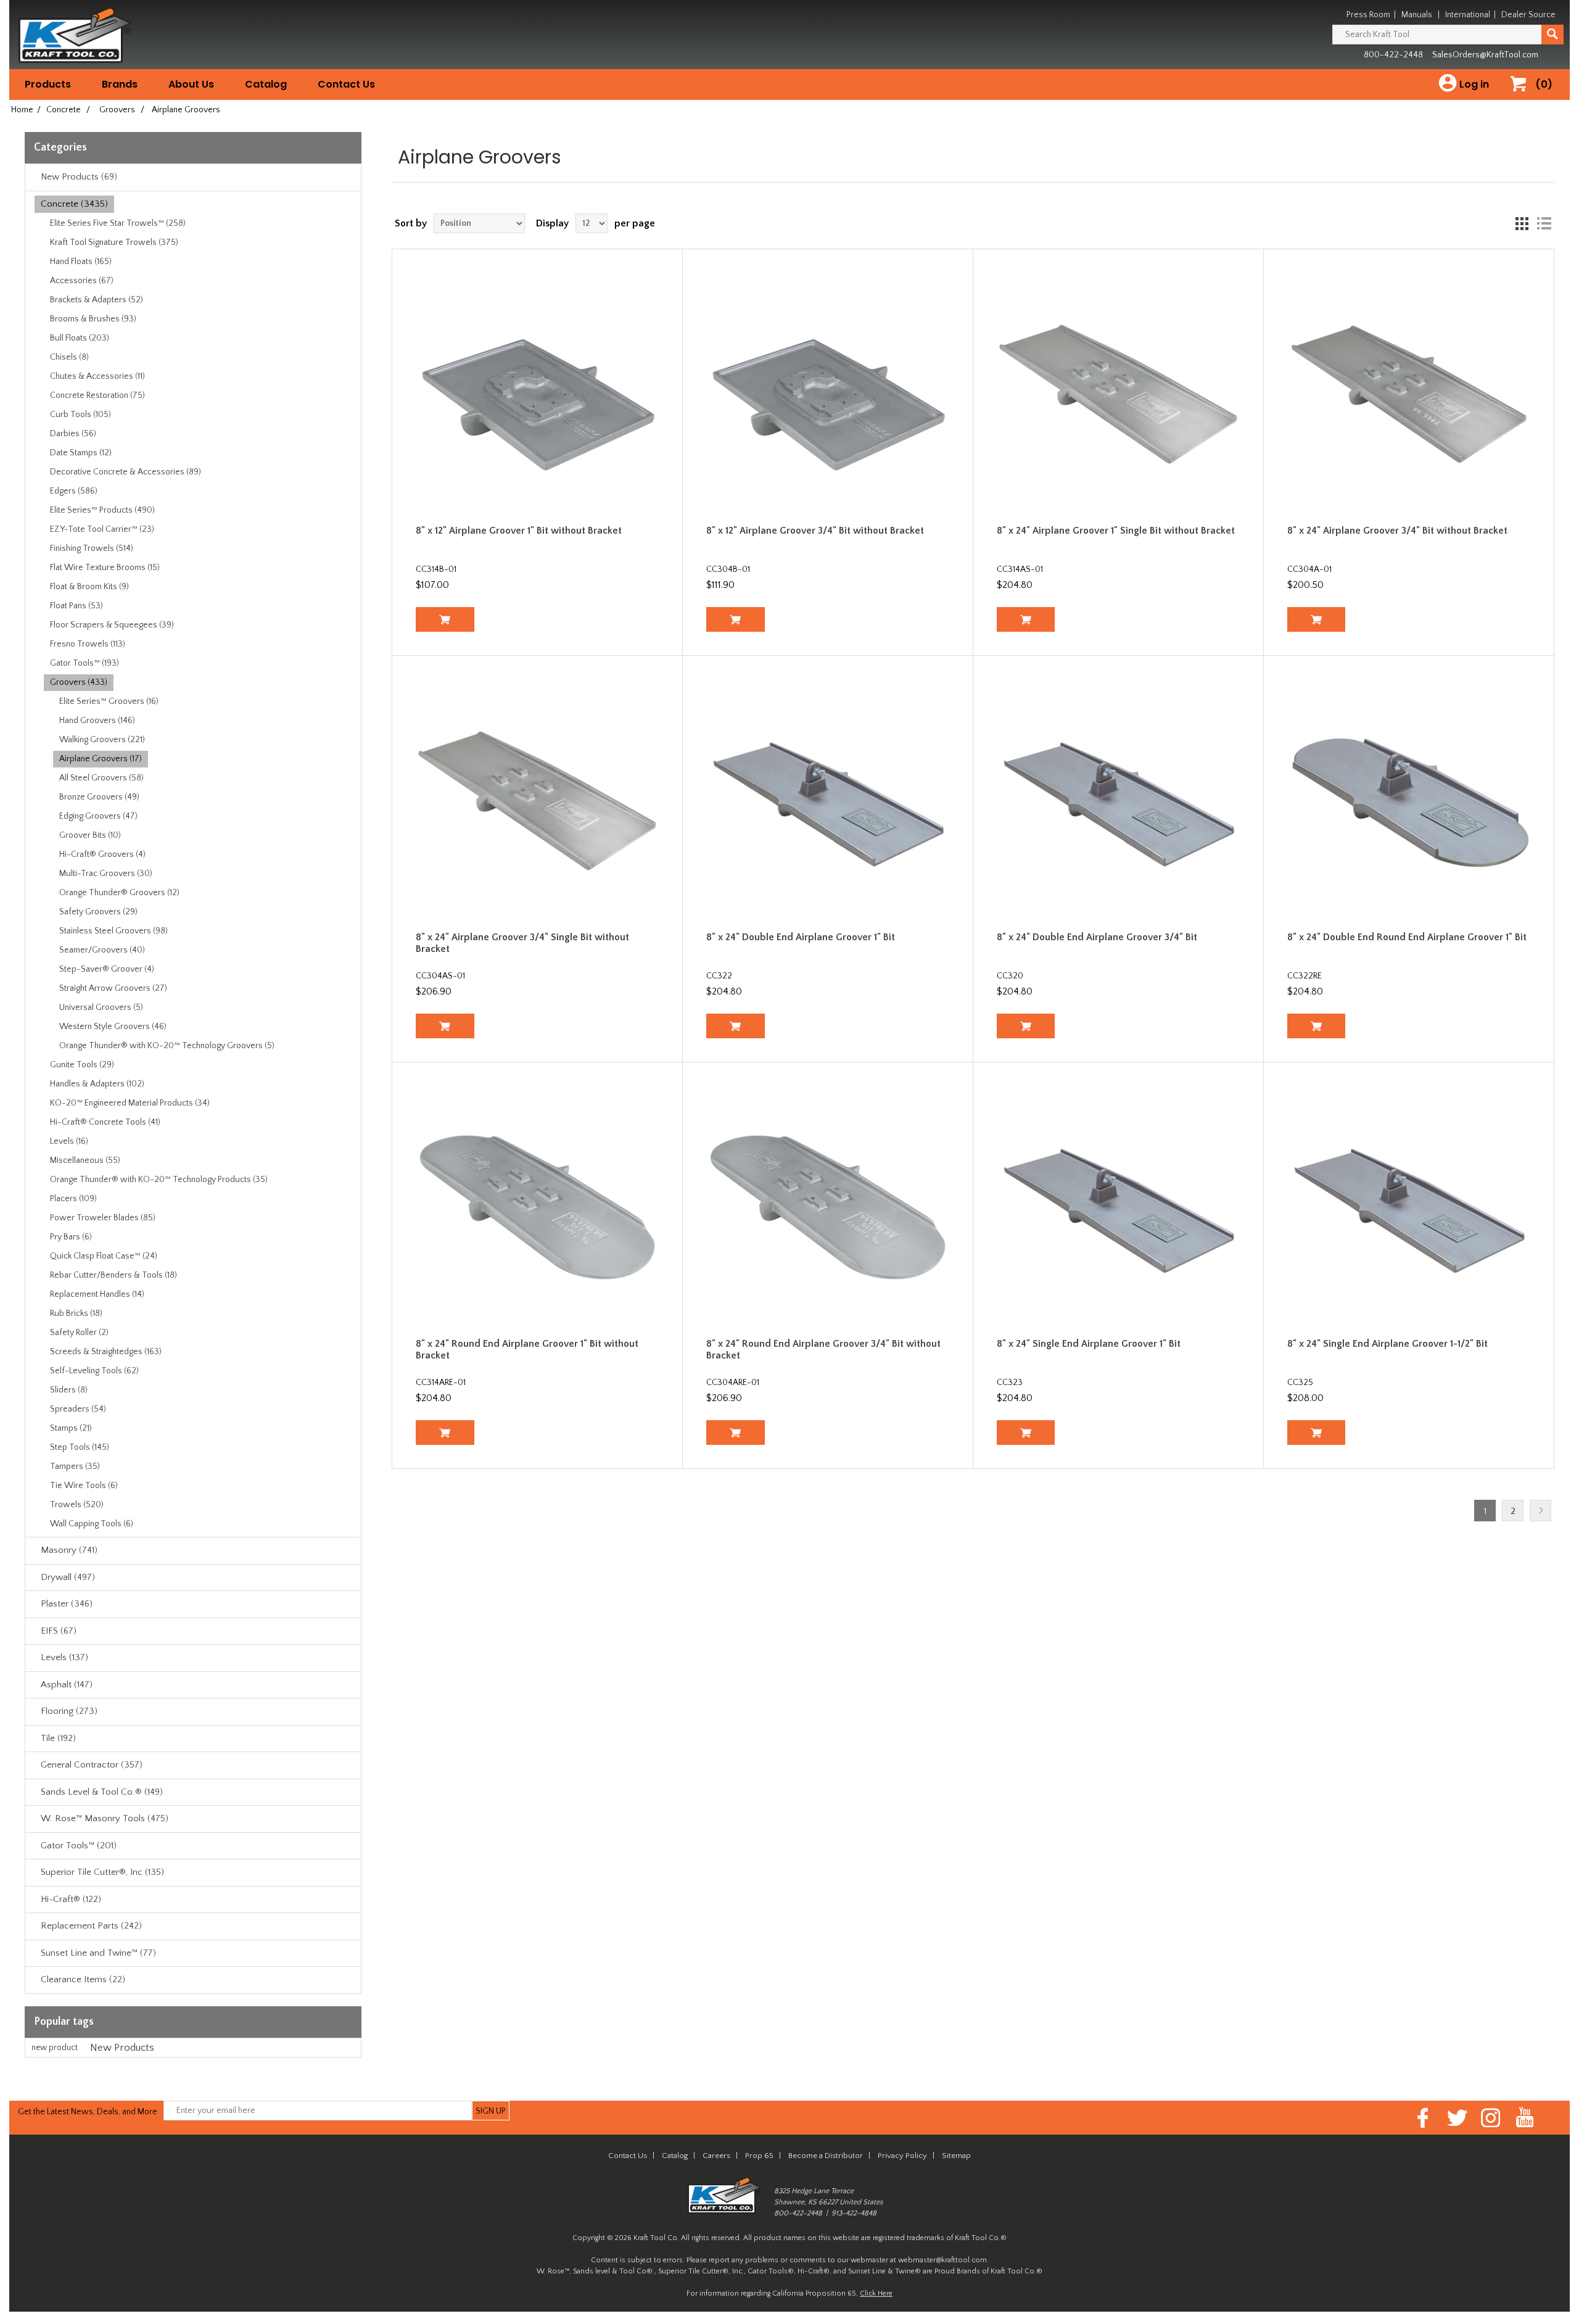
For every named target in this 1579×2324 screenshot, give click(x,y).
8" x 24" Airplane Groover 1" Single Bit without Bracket (1116, 531)
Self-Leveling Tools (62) (94, 1371)
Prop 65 (759, 2156)
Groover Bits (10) (90, 835)
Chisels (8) (69, 357)
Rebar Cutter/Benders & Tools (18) (113, 1275)
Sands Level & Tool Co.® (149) (102, 1792)
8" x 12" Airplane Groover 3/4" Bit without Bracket (815, 531)
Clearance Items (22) (83, 1979)
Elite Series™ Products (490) (102, 510)
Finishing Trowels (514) (92, 548)
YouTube (1525, 2118)
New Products (122, 2048)
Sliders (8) (69, 1390)
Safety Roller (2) (79, 1333)
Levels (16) (69, 1141)
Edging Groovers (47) (98, 816)
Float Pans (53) (76, 606)
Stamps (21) (71, 1428)
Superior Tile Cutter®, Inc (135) (102, 1872)
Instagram (1491, 2118)
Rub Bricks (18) (76, 1313)
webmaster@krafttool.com (942, 2260)
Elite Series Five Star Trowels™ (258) (118, 223)
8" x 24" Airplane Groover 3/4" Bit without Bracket (1397, 531)
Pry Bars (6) (71, 1237)
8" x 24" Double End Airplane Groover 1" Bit (801, 937)
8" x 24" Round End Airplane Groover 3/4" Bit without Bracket (823, 1350)
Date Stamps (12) (81, 453)
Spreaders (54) (78, 1409)
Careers (716, 2156)
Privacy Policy (902, 2156)
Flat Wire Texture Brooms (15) (105, 568)
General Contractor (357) (92, 1765)
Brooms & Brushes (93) (93, 319)
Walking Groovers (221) (102, 740)
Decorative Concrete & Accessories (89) (126, 472)
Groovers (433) (79, 682)
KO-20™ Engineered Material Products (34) (130, 1103)
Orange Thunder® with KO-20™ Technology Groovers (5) (167, 1046)
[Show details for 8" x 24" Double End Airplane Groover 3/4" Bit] (1119, 801)
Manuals (1417, 15)
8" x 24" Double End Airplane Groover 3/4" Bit (1097, 937)
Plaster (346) (67, 1604)
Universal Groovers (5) (101, 1007)
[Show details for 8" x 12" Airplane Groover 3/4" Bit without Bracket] (828, 395)
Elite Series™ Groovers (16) (109, 701)
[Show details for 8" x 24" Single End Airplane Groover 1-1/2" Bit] (1409, 1208)
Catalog (266, 84)
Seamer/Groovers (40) (102, 950)
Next (1540, 1511)
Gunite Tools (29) (82, 1065)
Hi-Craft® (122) (71, 1899)
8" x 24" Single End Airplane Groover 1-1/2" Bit (1387, 1344)
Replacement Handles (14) (97, 1294)
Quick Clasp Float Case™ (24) (104, 1256)
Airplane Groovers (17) (101, 759)
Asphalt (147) (67, 1685)
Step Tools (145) (80, 1447)
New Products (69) (79, 177)
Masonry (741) (69, 1550)
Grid (1522, 223)
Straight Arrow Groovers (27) (113, 988)
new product (55, 2048)
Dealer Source (1528, 15)
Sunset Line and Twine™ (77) (98, 1953)
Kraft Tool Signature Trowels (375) (114, 242)
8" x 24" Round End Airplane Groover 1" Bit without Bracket (527, 1350)
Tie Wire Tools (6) (84, 1486)
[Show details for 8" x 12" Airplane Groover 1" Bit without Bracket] (538, 395)
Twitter (1457, 2118)
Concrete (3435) (74, 204)
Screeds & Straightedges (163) (106, 1352)
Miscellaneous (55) (85, 1160)
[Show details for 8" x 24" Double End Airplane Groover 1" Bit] (828, 801)
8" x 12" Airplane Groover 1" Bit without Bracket (519, 531)
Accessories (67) (82, 281)
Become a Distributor (826, 2156)
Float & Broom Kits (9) (89, 587)
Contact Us (346, 84)
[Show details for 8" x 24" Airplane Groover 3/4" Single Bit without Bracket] (538, 801)
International (1468, 15)
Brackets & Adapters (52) (97, 300)
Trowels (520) (77, 1505)
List (1544, 223)
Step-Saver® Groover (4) (107, 969)
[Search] (1552, 35)
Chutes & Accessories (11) (97, 376)
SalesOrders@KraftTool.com (1485, 55)
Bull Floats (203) (80, 338)
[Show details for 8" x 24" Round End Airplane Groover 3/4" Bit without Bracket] (828, 1208)
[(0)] (1523, 97)
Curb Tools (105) (80, 415)
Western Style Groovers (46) (113, 1027)
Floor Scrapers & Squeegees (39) (112, 625)
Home (22, 110)
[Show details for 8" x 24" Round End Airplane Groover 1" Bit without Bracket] (538, 1208)
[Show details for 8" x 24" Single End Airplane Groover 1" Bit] (1119, 1208)
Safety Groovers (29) (98, 912)
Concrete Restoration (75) (97, 395)
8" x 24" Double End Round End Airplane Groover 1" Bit (1407, 937)
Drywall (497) (68, 1577)
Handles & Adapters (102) (97, 1084)
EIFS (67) (59, 1631)
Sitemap (956, 2156)
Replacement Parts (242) (91, 1926)
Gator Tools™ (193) (85, 663)
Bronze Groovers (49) (99, 797)
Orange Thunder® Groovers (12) (119, 893)
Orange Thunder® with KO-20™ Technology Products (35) (159, 1180)
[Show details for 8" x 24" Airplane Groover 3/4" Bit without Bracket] (1409, 395)
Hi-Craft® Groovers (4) (102, 854)
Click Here (876, 2293)
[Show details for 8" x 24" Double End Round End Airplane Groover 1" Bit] (1409, 801)
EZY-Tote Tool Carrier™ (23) (102, 529)
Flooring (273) (69, 1711)
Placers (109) (73, 1199)
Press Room (1368, 15)
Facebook (1423, 2118)
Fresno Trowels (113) (88, 644)
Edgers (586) (74, 491)
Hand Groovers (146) (97, 721)
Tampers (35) (75, 1466)
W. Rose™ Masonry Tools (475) (105, 1818)
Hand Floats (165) (81, 262)
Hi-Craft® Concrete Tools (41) (105, 1122)
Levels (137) (64, 1657)
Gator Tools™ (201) (79, 1846)
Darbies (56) (73, 434)
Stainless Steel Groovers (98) (113, 931)
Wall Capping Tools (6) (92, 1524)
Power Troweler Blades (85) (103, 1218)
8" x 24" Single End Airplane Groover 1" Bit (1089, 1344)
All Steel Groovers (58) (101, 778)
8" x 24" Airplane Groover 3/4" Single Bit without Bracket (522, 943)
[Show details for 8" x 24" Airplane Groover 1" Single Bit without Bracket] (1119, 395)
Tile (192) (58, 1738)
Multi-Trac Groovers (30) (106, 874)
